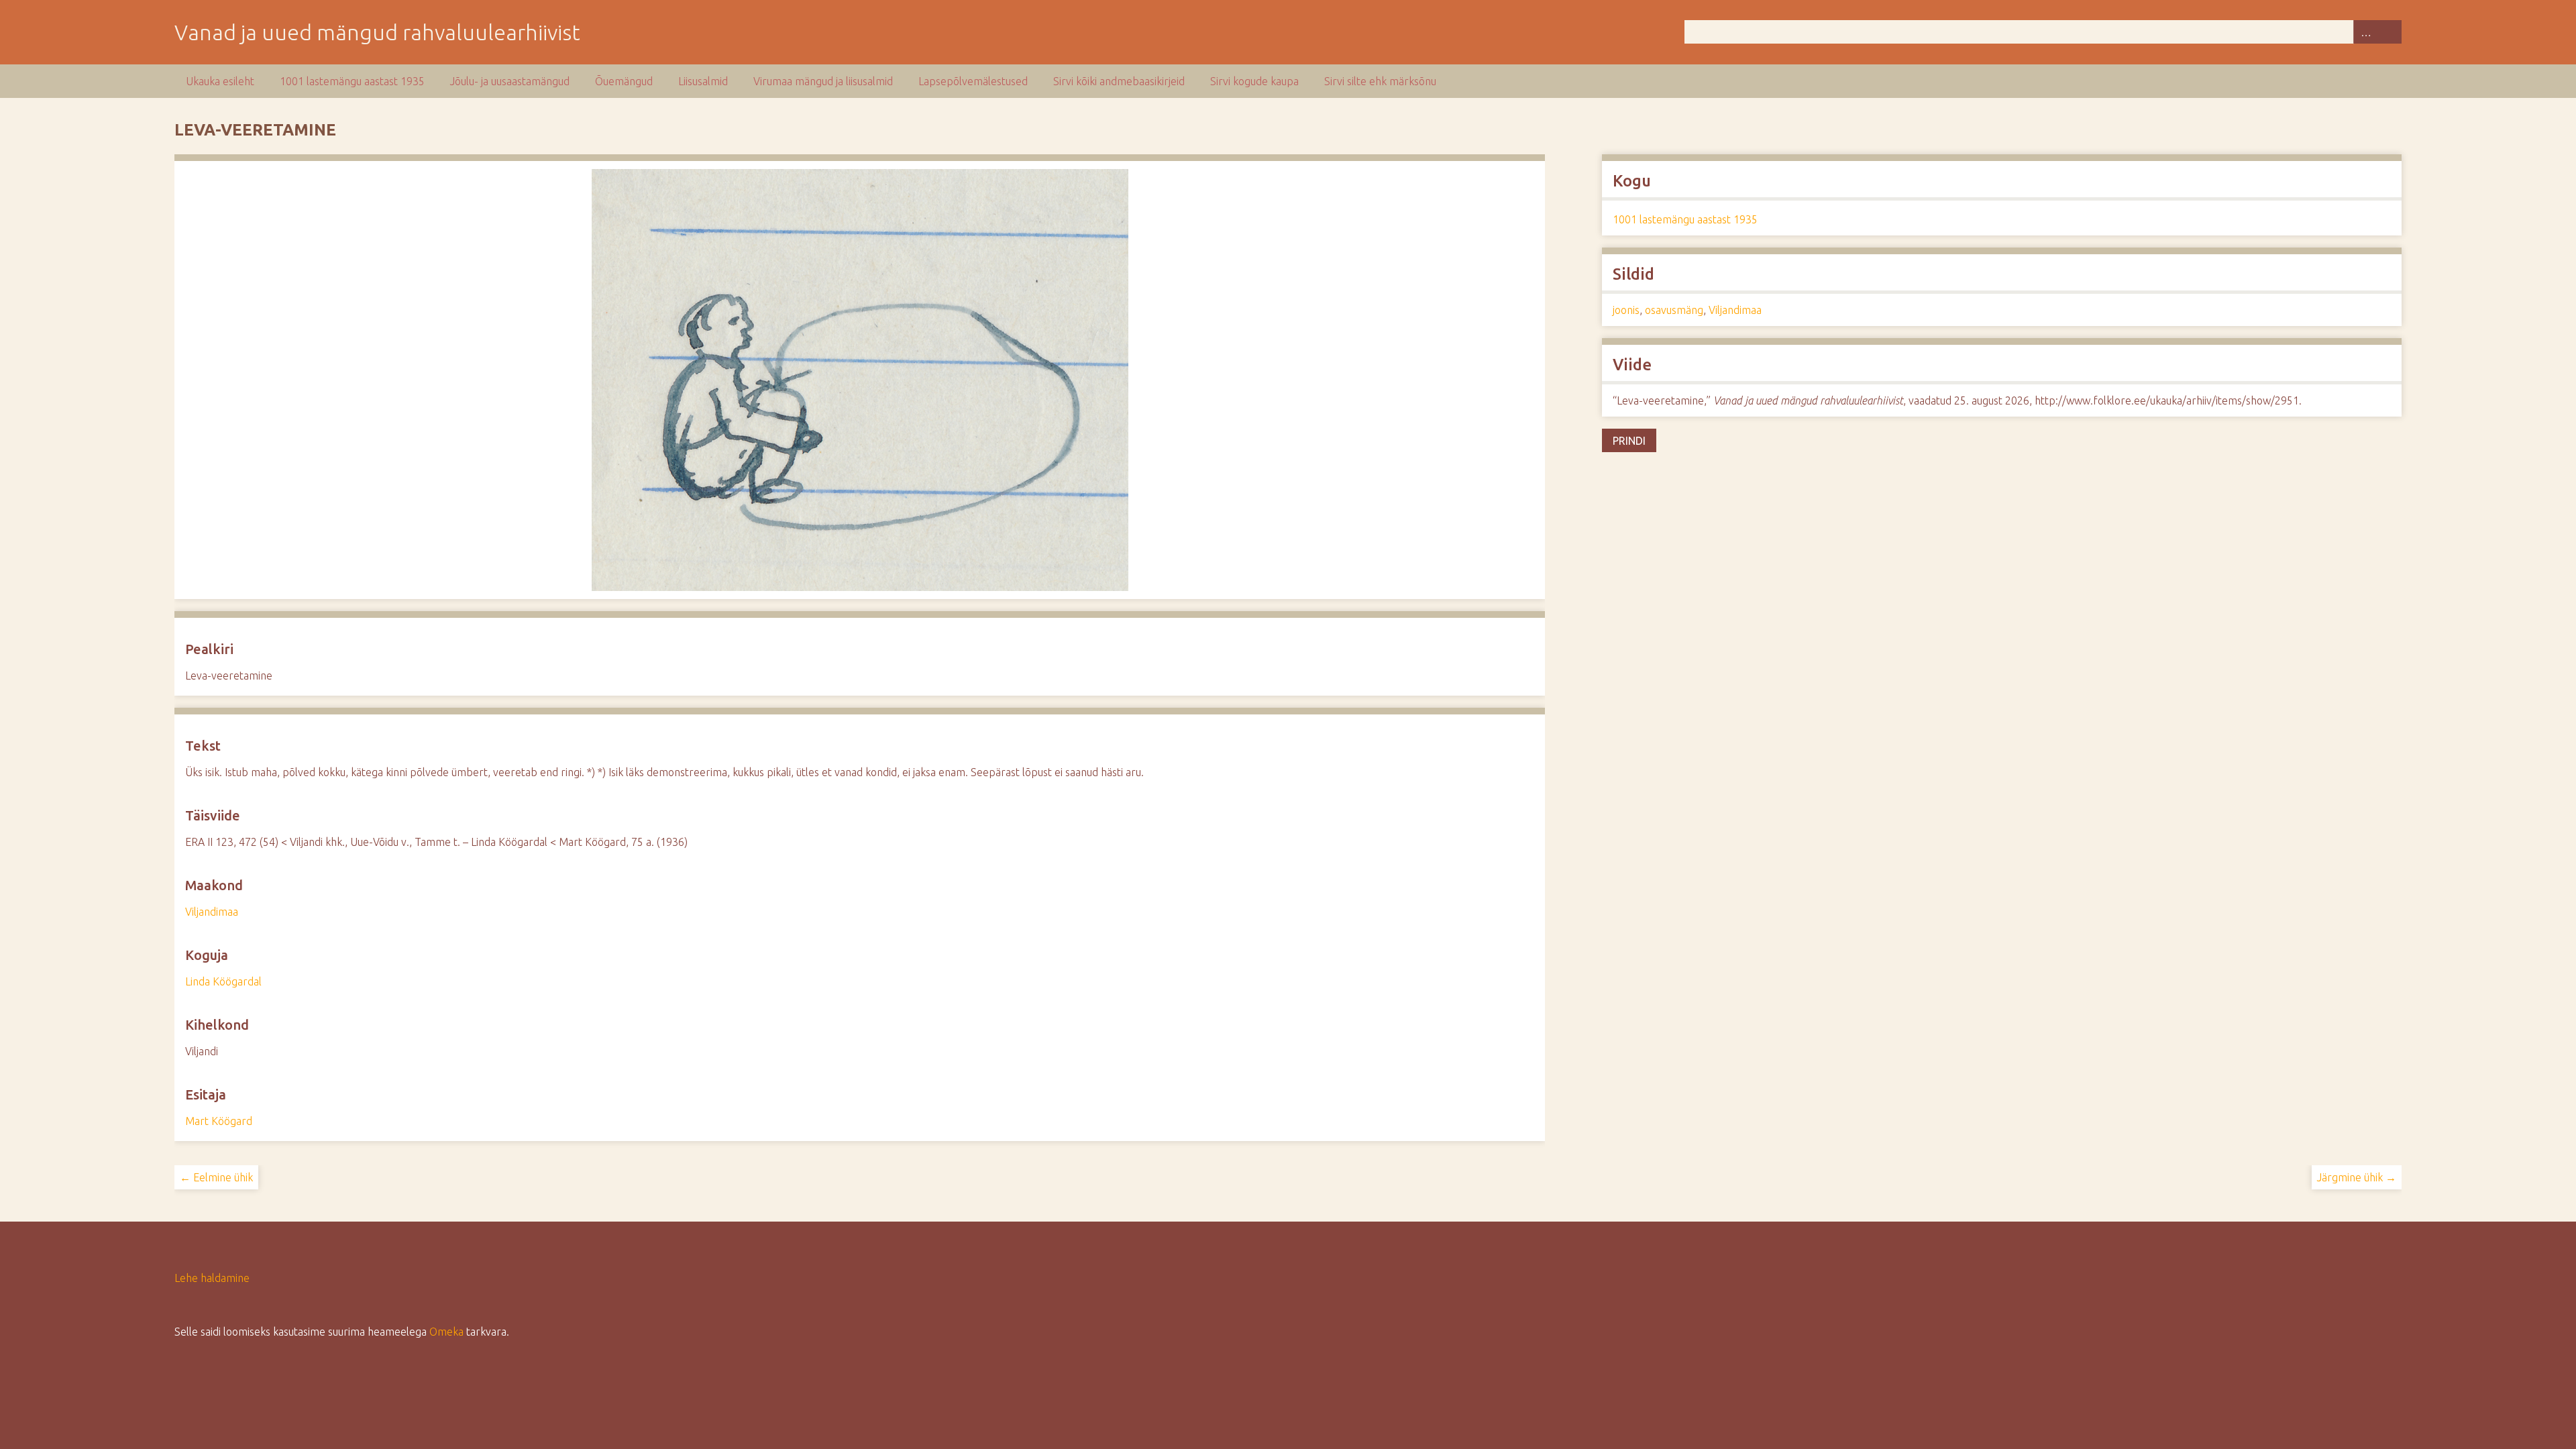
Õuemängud (624, 81)
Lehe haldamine (212, 1278)
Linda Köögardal (223, 981)
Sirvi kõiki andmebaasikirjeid (1119, 81)
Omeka (446, 1332)
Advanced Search (2365, 32)
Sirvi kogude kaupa (1254, 81)
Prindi (1629, 441)
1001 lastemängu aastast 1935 (352, 81)
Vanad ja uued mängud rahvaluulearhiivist (377, 32)
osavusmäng (1674, 310)
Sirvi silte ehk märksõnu (1380, 81)
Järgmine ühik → (2357, 1177)
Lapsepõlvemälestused (973, 81)
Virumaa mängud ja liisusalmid (823, 81)
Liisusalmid (703, 81)
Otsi (2390, 32)
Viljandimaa (212, 912)
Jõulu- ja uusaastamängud (510, 81)
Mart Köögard (219, 1121)
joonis (1626, 310)
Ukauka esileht (220, 81)
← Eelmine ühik (216, 1177)
